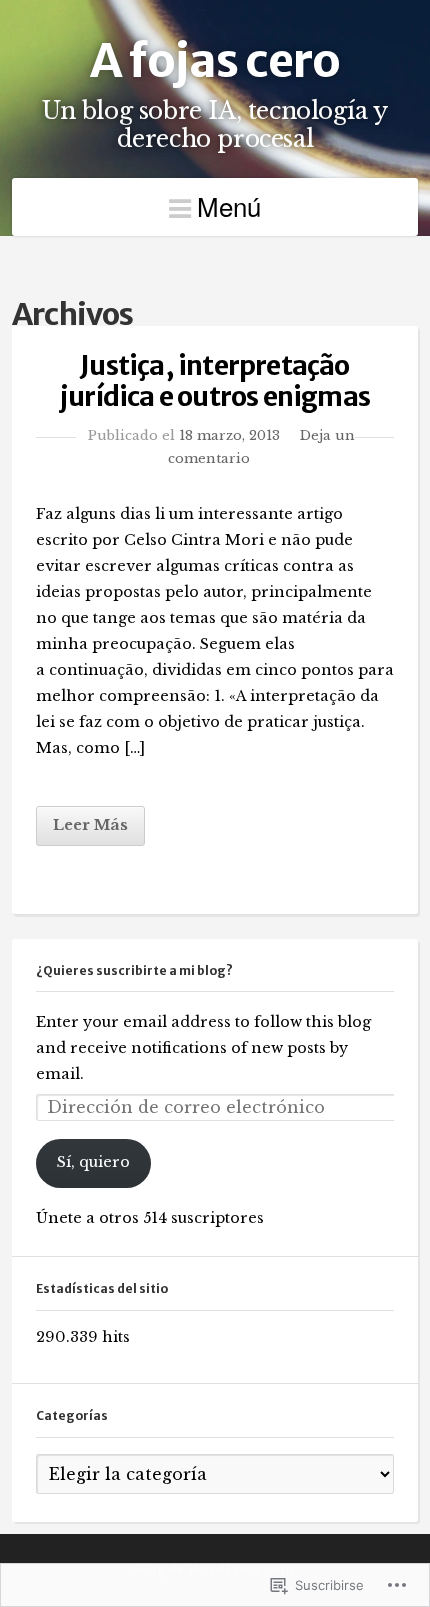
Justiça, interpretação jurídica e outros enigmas (215, 381)
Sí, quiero (93, 1162)
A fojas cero (215, 60)
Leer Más (90, 825)
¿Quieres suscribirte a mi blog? (134, 970)
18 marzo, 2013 (229, 435)
